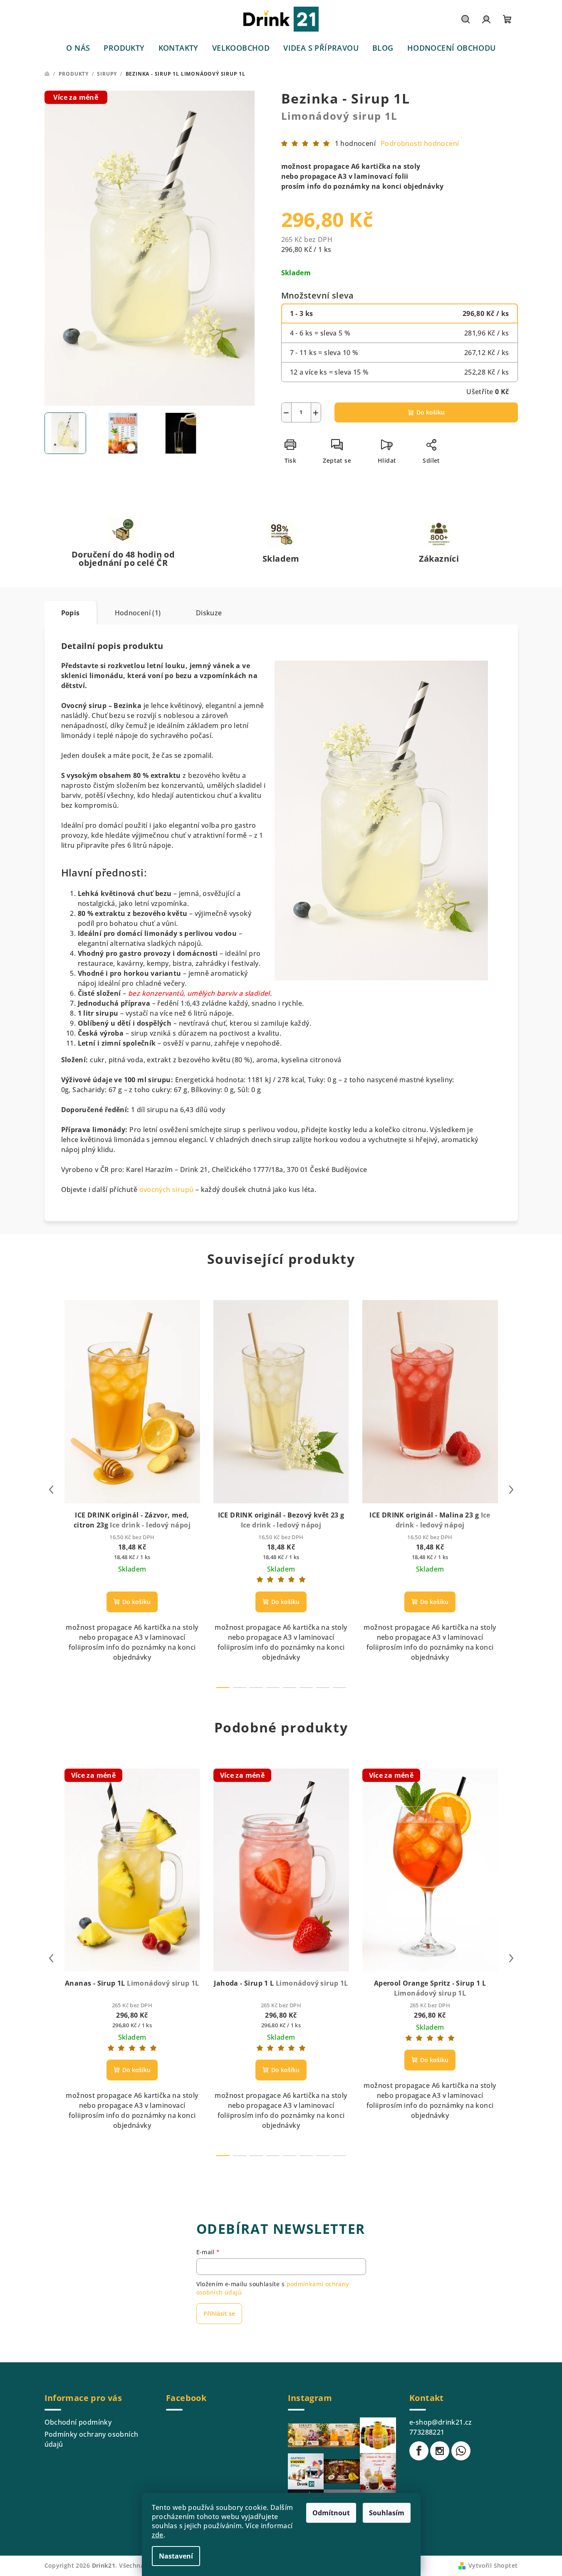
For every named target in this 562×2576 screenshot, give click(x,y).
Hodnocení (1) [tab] (138, 613)
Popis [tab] (71, 613)
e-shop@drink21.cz (441, 2422)
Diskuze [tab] (209, 613)
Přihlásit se (219, 2313)
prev (51, 1490)
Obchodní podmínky (78, 2422)
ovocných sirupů (167, 1189)
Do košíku (431, 412)
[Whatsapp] (461, 2451)
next (511, 1490)
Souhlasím (387, 2513)
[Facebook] (419, 2451)
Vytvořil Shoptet (493, 2565)
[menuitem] (78, 48)
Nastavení (176, 2556)
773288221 (427, 2432)
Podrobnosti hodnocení (420, 143)
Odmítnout (331, 2513)
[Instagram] (440, 2451)
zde (158, 2535)
